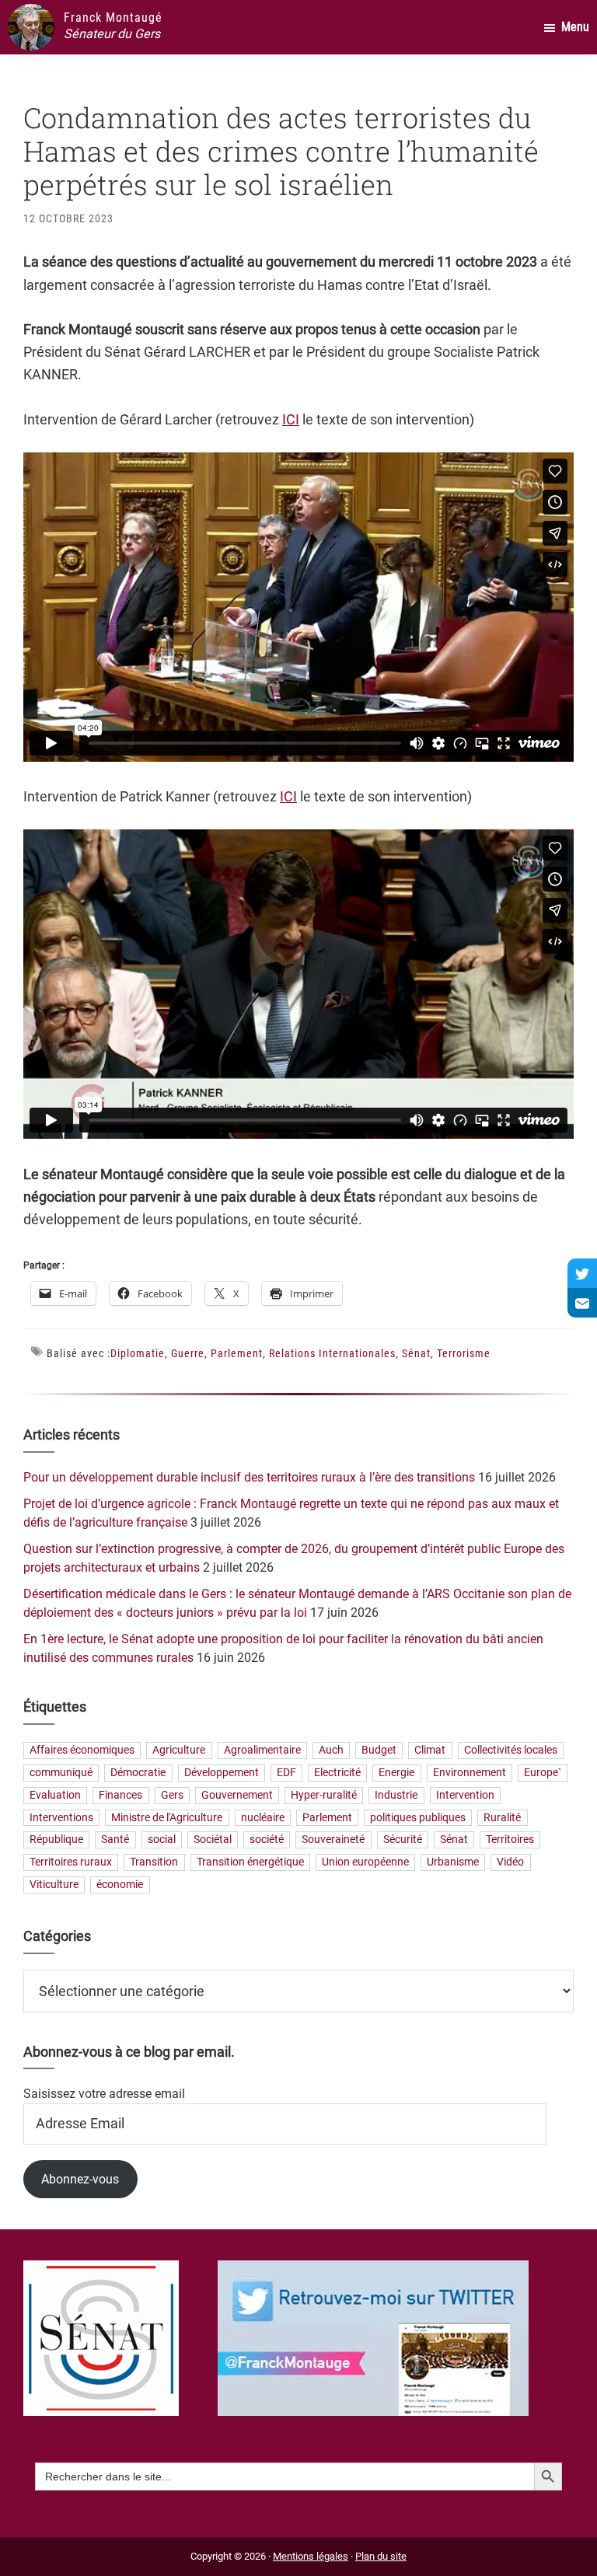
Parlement (237, 1353)
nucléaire (263, 1818)
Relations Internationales (332, 1353)
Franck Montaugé (113, 17)
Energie (396, 1773)
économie (120, 1885)
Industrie (396, 1795)
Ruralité (502, 1818)
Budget (379, 1751)
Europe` (543, 1773)
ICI (291, 419)
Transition (154, 1863)
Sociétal (213, 1840)
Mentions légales (311, 2556)
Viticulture (54, 1885)
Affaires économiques (82, 1751)
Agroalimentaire (262, 1751)
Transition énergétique (250, 1863)
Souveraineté (333, 1840)
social (162, 1840)
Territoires (510, 1840)
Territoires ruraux (71, 1863)
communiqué (61, 1773)
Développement (222, 1773)
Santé (115, 1840)
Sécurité (403, 1840)
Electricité (337, 1773)
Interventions (61, 1818)
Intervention (465, 1795)
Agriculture (179, 1751)
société (267, 1840)
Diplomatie (138, 1353)
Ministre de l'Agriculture (167, 1818)
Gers (172, 1795)
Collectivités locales (511, 1751)
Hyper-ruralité (324, 1795)
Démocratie (138, 1773)
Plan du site (381, 2556)
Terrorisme (464, 1353)
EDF (286, 1773)
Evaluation (55, 1795)
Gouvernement (237, 1795)
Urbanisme (453, 1863)
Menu (575, 27)
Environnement (470, 1773)
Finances (120, 1795)
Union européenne (365, 1863)
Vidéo (510, 1863)
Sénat (416, 1353)
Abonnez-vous (80, 2179)
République (56, 1840)
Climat (430, 1751)
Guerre (188, 1353)
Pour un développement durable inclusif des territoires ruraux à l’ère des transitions (249, 1477)
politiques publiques (418, 1818)
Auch (331, 1751)
